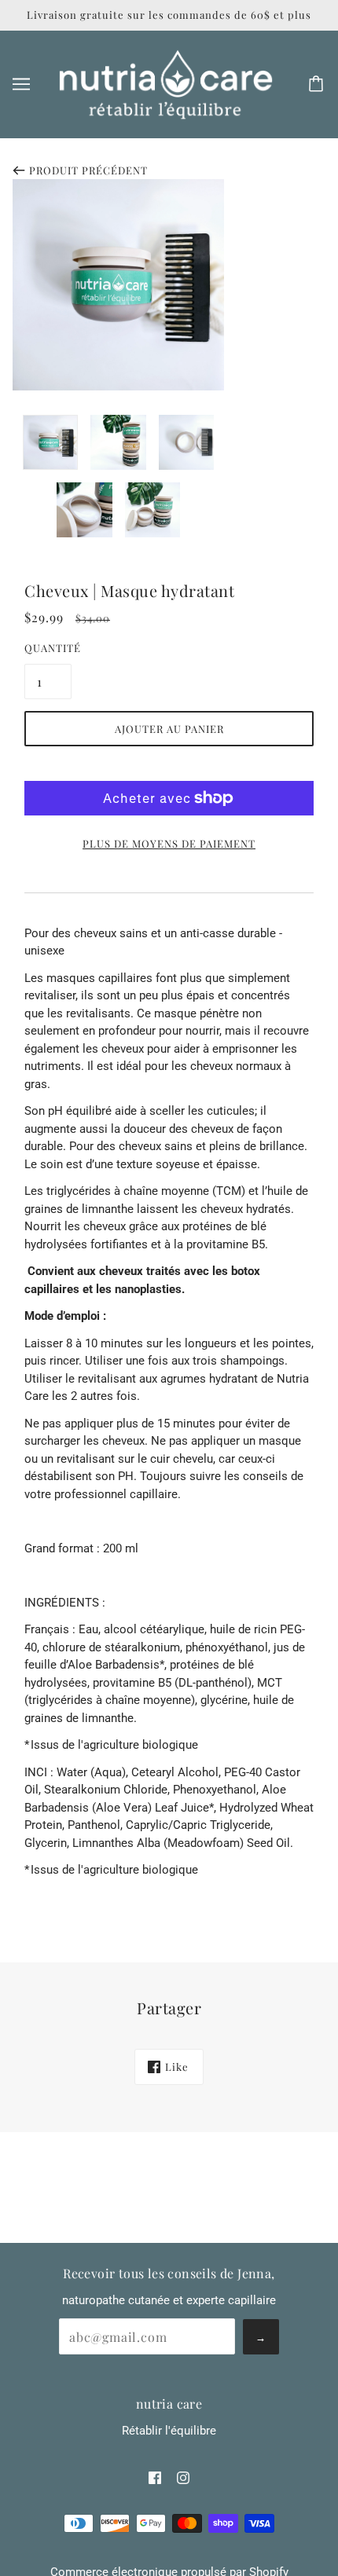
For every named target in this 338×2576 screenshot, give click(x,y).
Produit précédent (88, 170)
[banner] (166, 83)
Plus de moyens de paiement (169, 843)
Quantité (48, 648)
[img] (155, 2477)
